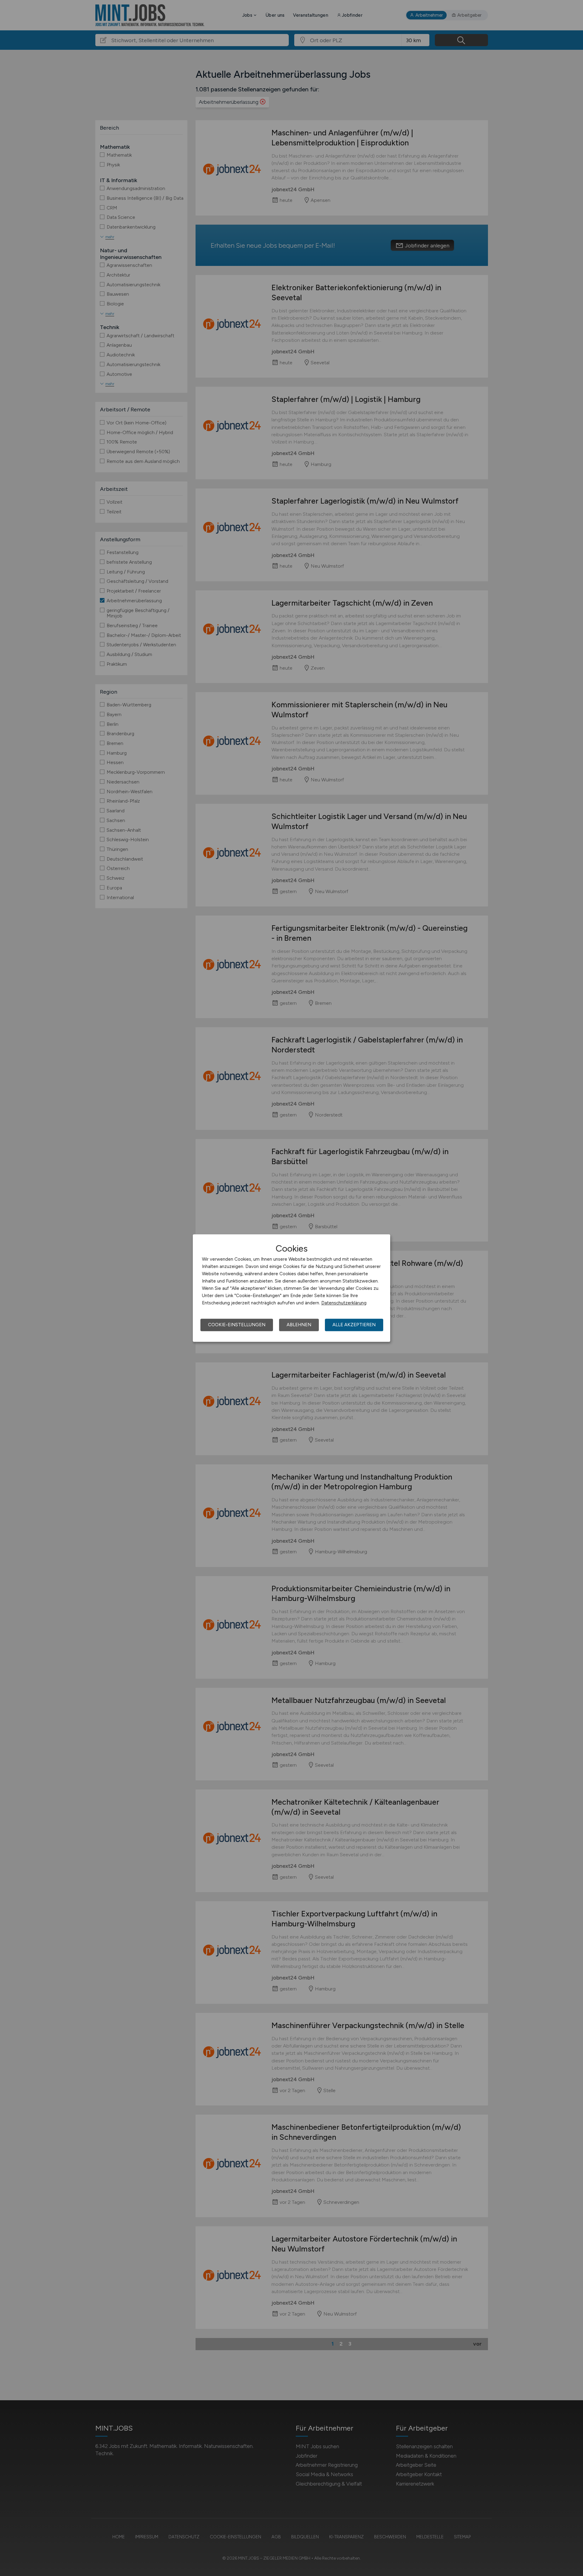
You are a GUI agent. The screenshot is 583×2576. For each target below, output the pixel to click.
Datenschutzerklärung (344, 1303)
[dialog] (291, 1288)
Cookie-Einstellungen (237, 1325)
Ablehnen (299, 1325)
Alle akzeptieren (354, 1325)
